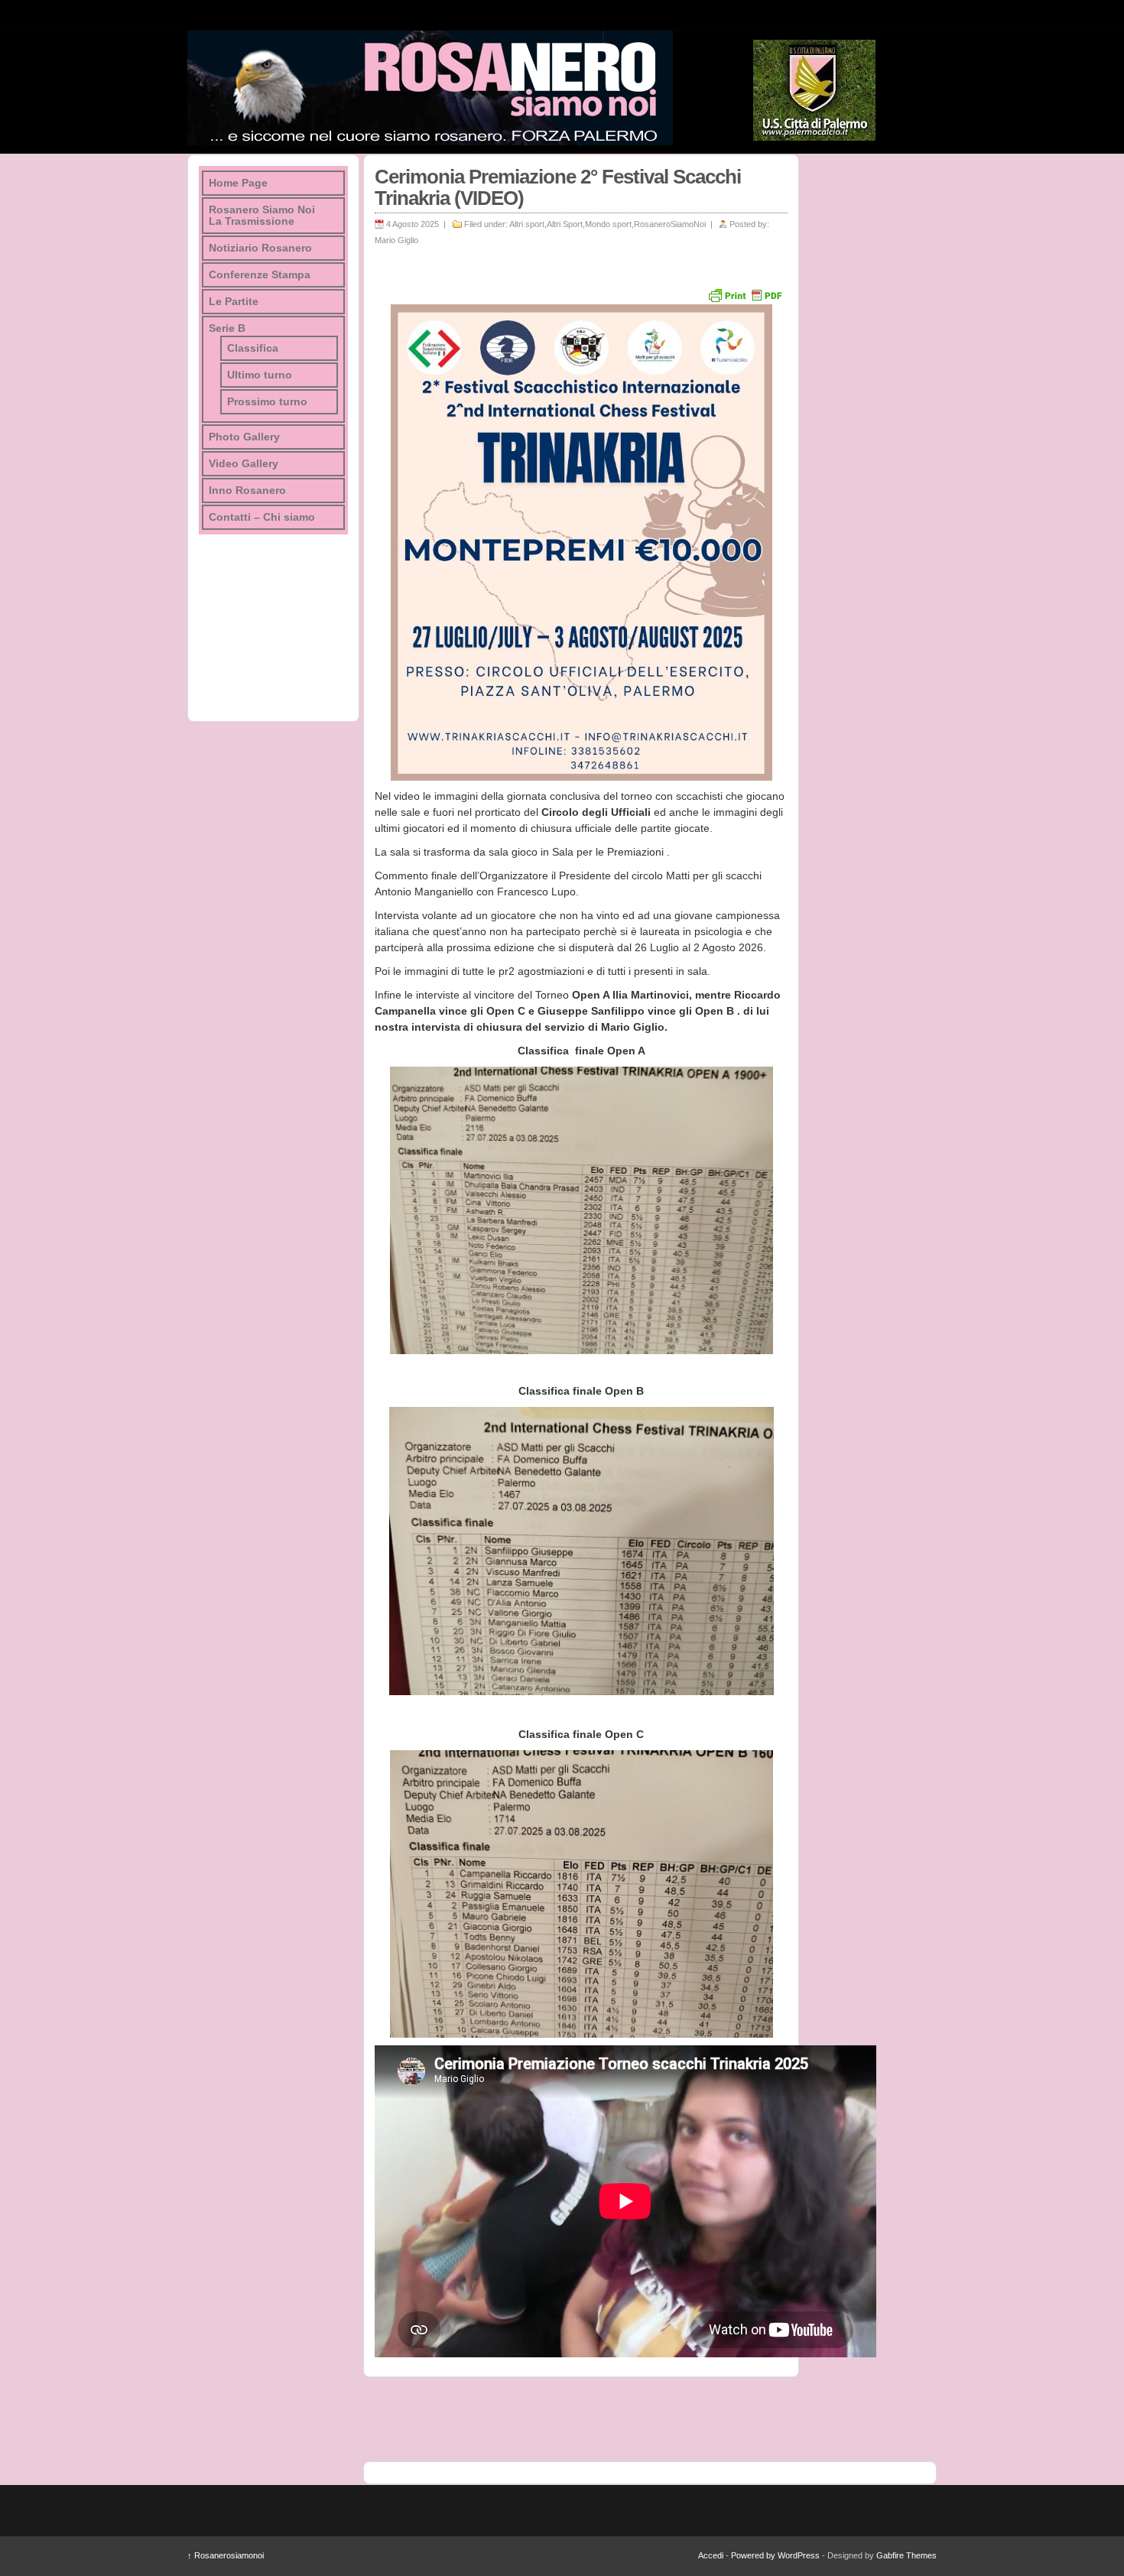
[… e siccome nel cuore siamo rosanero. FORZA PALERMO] (430, 88)
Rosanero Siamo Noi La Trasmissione (262, 216)
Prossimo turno (267, 402)
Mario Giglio (396, 240)
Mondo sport (608, 224)
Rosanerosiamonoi (226, 2555)
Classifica (253, 348)
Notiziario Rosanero (260, 248)
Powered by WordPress (775, 2555)
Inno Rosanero (247, 491)
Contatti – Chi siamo (262, 517)
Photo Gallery (244, 437)
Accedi (711, 2555)
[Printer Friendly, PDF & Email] (745, 294)
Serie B (227, 328)
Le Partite (234, 302)
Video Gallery (244, 464)
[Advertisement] (868, 384)
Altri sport (527, 224)
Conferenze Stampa (260, 275)
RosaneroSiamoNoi (670, 224)
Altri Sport (565, 224)
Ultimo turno (260, 375)
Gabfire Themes (906, 2555)
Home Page (238, 183)
